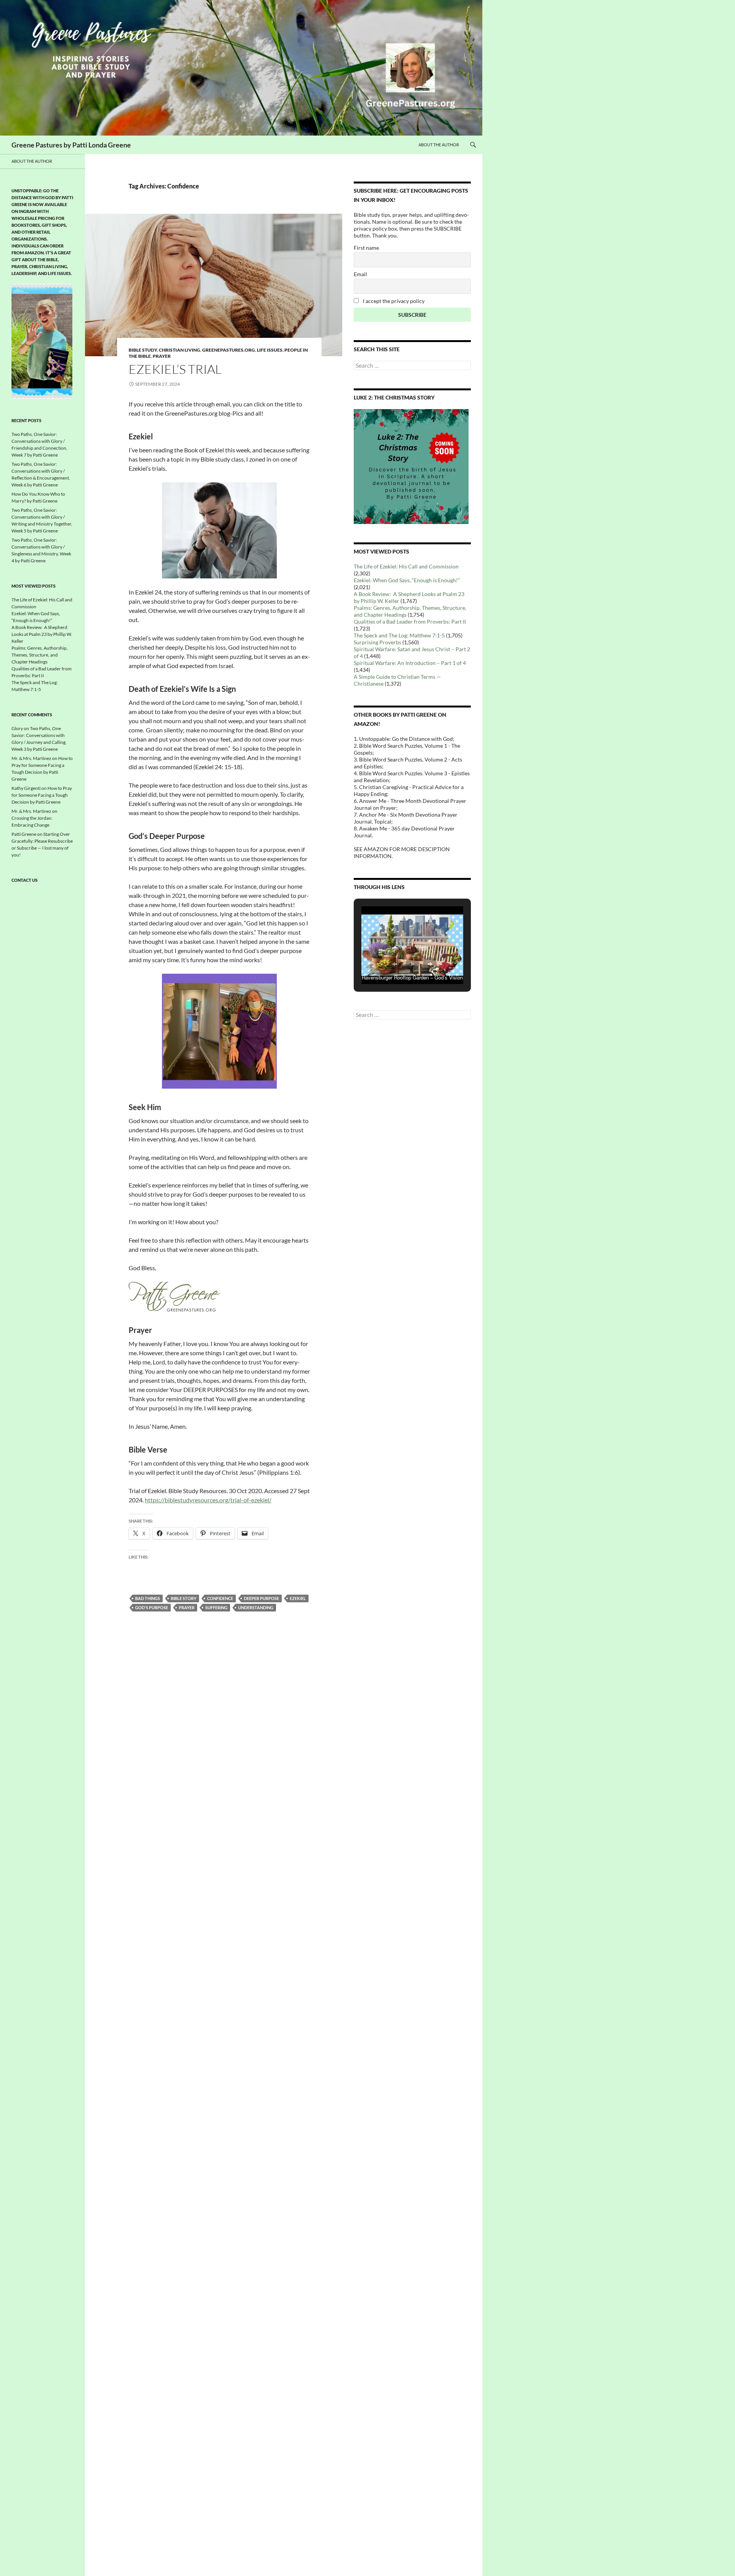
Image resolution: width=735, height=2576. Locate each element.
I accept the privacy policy (393, 301)
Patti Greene (24, 834)
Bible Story (184, 1598)
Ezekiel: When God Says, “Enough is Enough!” (407, 580)
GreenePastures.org (229, 350)
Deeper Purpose (261, 1598)
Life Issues (270, 350)
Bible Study (143, 350)
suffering (216, 1607)
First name (366, 248)
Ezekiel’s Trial (175, 369)
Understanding (256, 1607)
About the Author (439, 145)
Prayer (162, 356)
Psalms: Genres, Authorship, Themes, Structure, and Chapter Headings (40, 655)
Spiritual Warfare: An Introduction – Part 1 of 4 (410, 663)
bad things (148, 1598)
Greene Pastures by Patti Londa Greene (71, 145)
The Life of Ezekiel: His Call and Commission (406, 566)
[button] (395, 964)
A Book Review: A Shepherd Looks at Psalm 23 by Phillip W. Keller (42, 634)
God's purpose (152, 1607)
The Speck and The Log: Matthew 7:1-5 (399, 635)
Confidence (220, 1598)
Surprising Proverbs (377, 642)
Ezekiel (298, 1598)
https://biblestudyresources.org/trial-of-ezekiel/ (208, 1500)
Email (360, 274)
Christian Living (180, 350)
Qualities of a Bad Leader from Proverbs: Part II (410, 621)
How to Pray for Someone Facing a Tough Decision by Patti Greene (42, 795)
